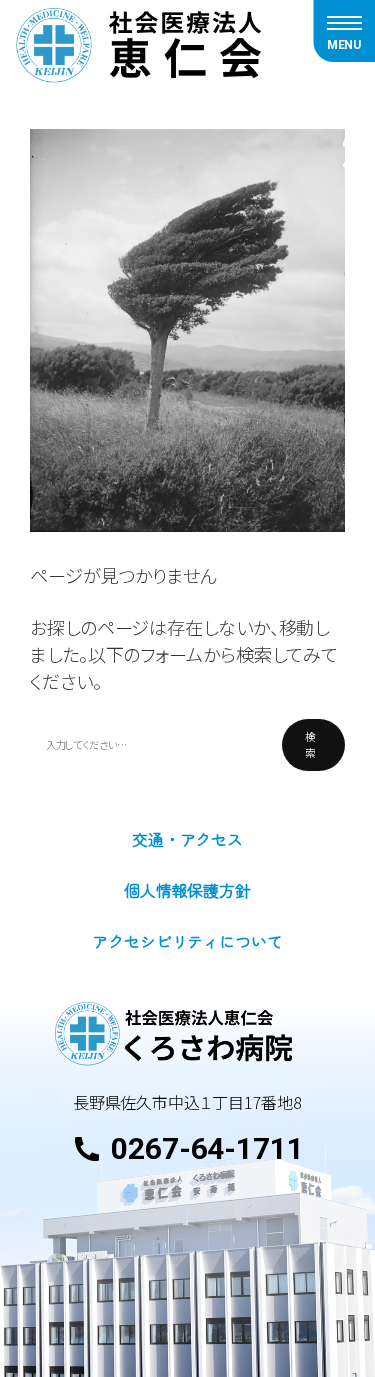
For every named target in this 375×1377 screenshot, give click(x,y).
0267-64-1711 (207, 1148)
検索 (310, 744)
